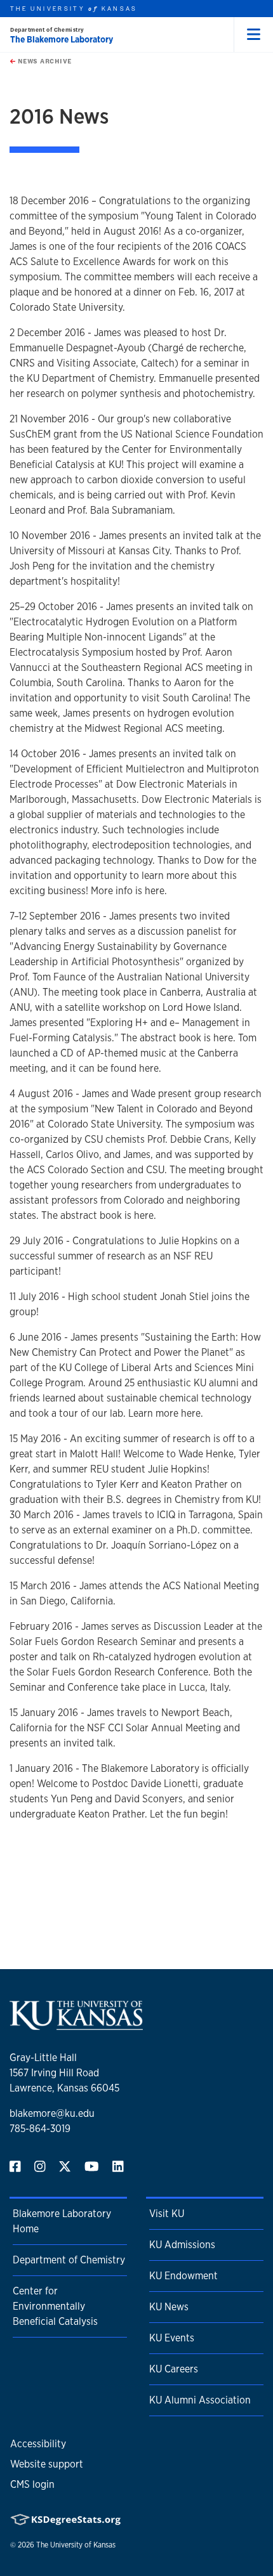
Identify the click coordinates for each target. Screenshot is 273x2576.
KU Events (172, 2338)
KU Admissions (182, 2245)
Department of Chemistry (69, 2260)
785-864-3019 (40, 2129)
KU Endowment (183, 2276)
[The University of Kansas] (76, 2025)
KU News (169, 2307)
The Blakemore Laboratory (62, 39)
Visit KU (167, 2214)
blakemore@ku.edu (52, 2113)
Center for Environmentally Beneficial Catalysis (55, 2306)
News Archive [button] (43, 61)
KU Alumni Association (200, 2400)
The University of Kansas (76, 2545)
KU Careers (174, 2369)
